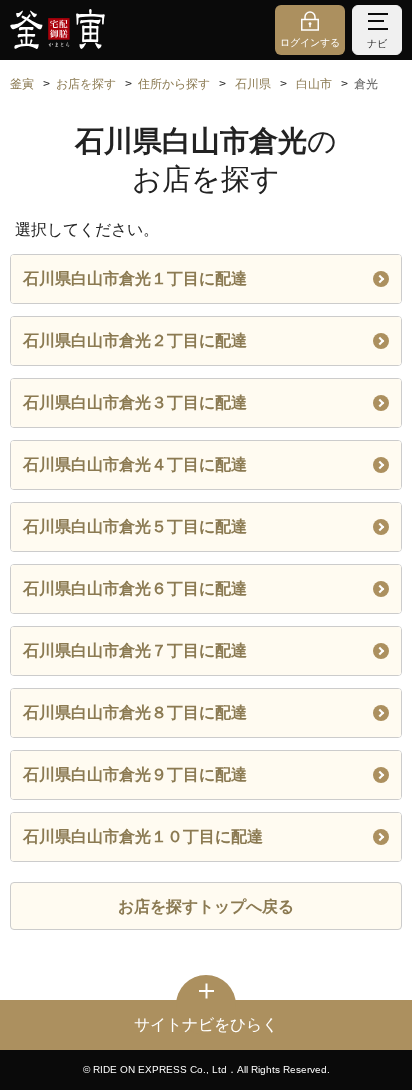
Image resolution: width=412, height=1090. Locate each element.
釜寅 (22, 84)
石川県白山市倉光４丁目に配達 (135, 464)
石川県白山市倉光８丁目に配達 (135, 712)
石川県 (253, 84)
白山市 (314, 84)
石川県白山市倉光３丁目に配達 (135, 402)
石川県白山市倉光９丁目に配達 (135, 774)
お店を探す (86, 84)
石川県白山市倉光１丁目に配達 (135, 278)
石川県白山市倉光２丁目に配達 (135, 340)
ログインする (310, 42)
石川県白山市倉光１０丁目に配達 (143, 836)
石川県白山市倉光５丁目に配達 (135, 526)
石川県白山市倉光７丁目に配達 (135, 650)
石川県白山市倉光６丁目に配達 (135, 588)
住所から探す (174, 84)
